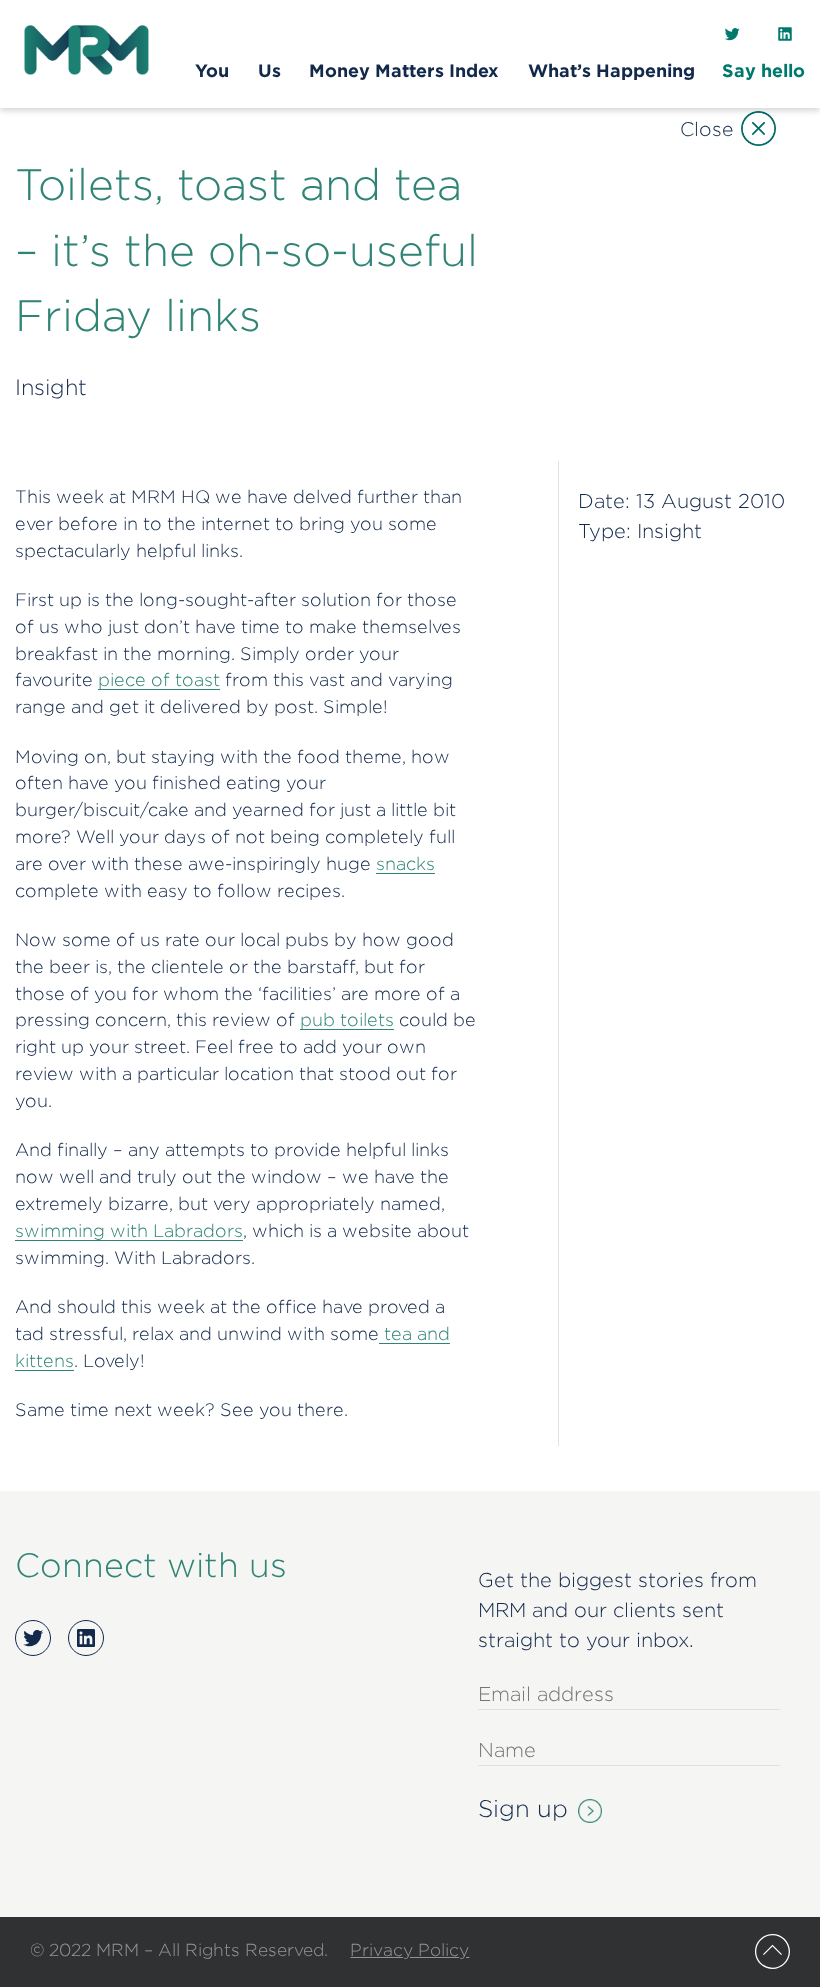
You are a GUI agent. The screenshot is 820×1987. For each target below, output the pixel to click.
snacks (405, 863)
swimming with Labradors (129, 1230)
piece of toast (159, 679)
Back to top (772, 1951)
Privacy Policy (409, 1949)
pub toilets (347, 1019)
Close (706, 128)
